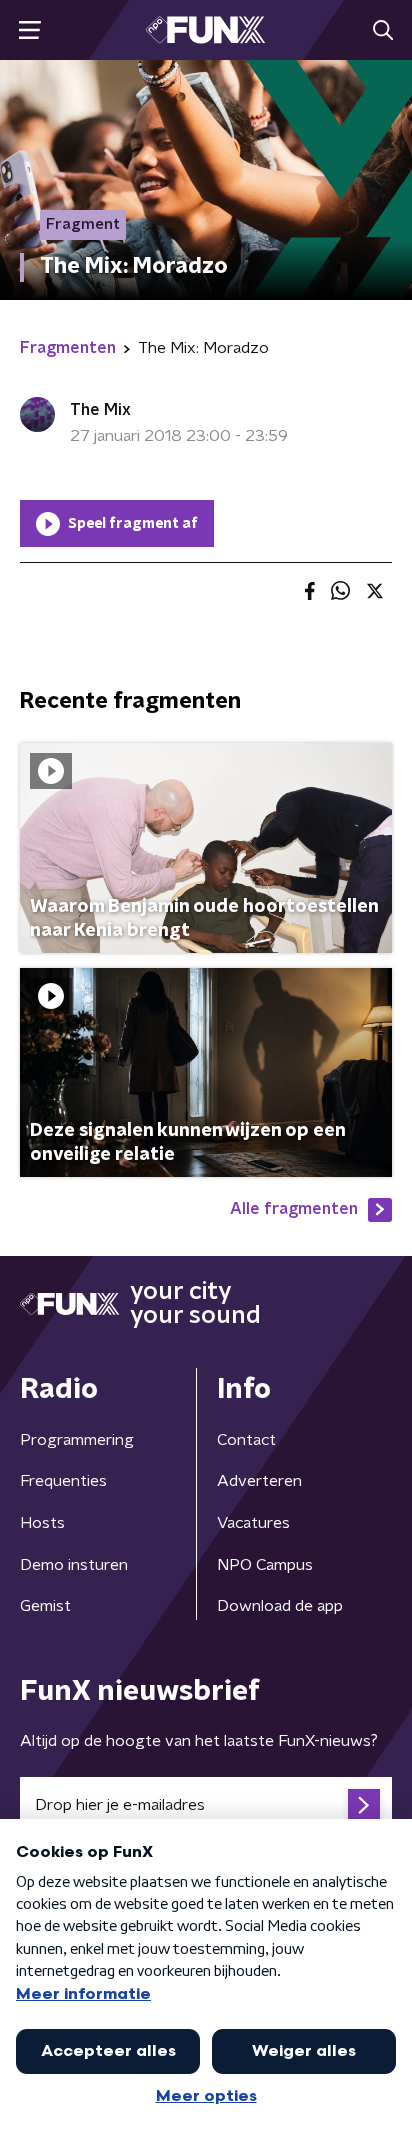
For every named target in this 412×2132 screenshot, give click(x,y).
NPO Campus (265, 1565)
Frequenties (63, 1481)
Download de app (280, 1606)
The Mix (100, 410)
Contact (246, 1440)
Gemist (45, 1606)
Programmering (77, 1440)
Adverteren (259, 1481)
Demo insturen (74, 1565)
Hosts (42, 1523)
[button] (29, 30)
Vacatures (253, 1523)
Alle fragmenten (294, 1209)
